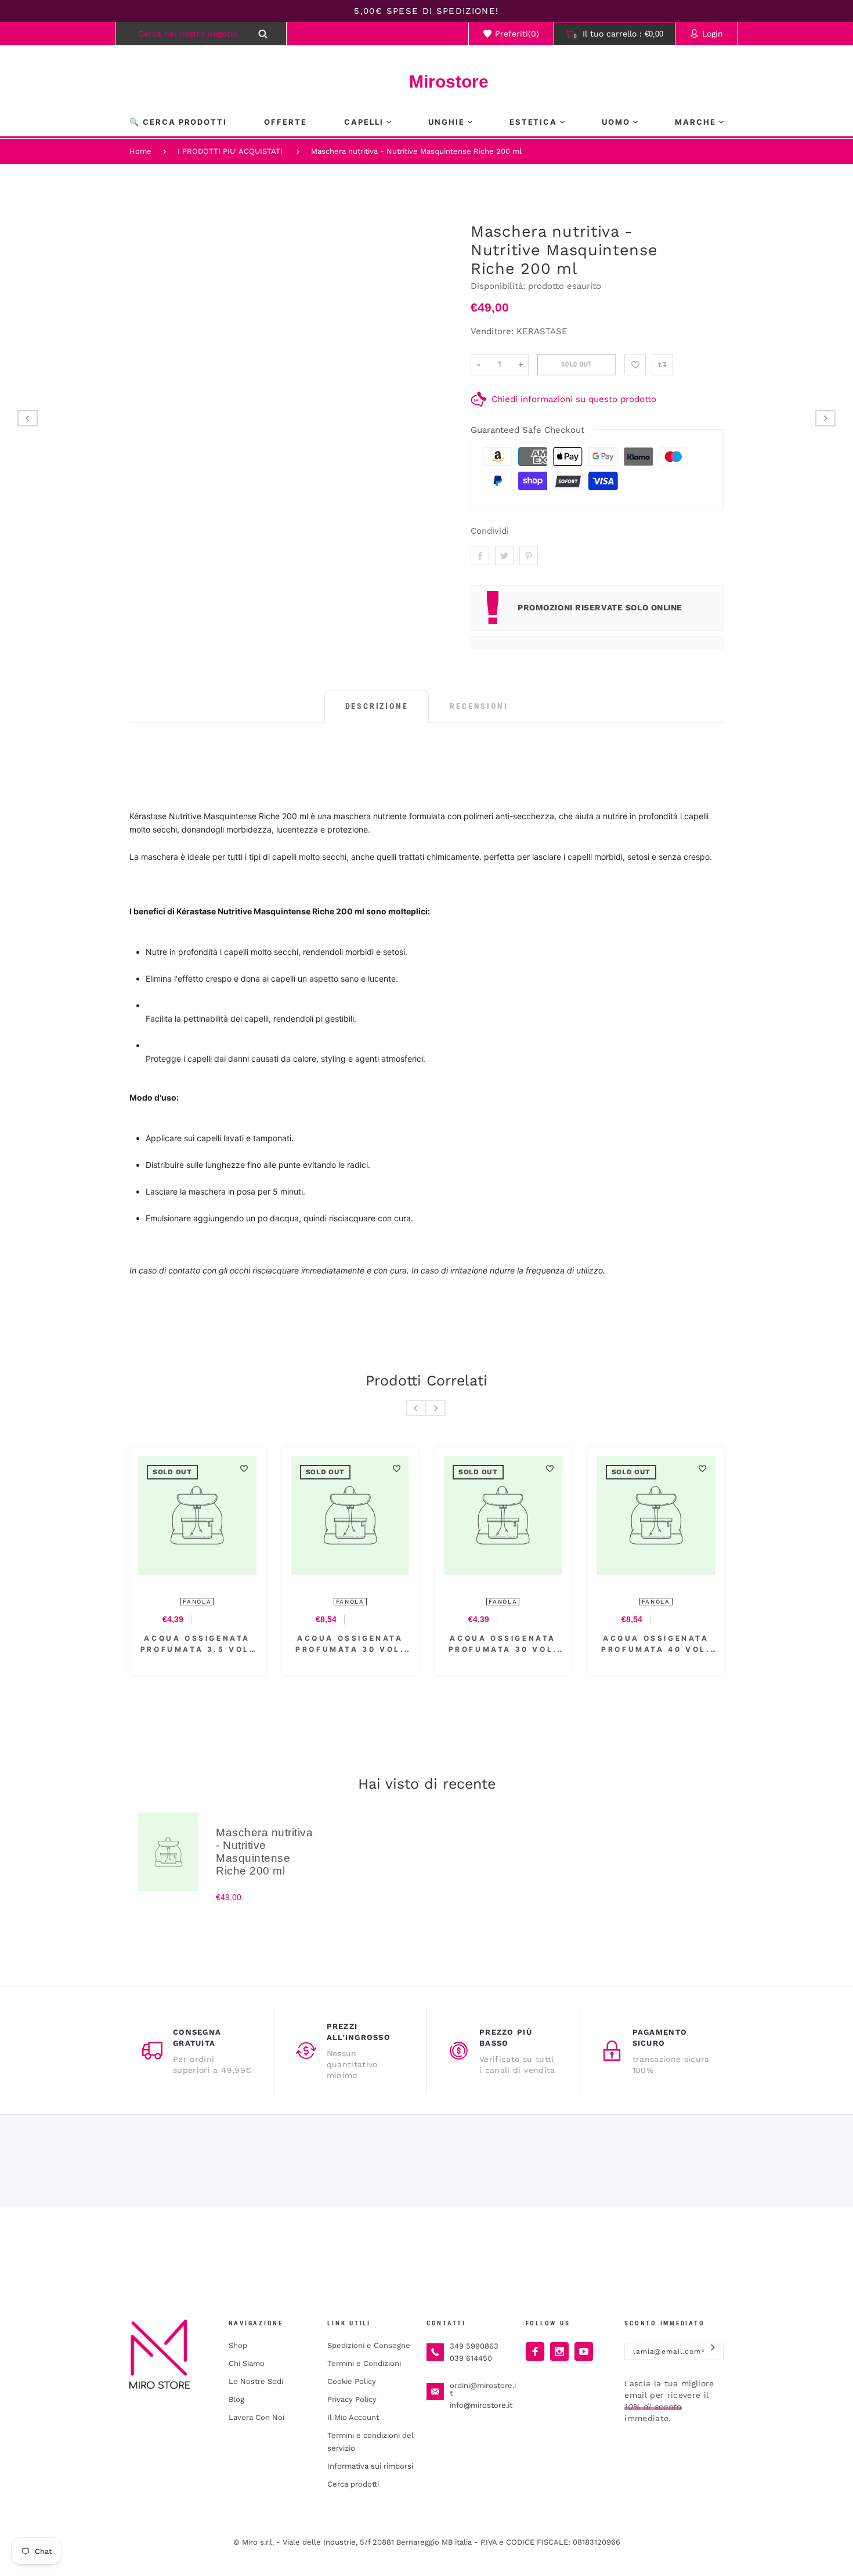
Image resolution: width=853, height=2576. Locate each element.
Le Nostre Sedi (256, 2381)
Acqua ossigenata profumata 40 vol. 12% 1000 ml (389, 1644)
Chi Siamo (247, 2363)
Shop (238, 2345)
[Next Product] (825, 418)
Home (140, 151)
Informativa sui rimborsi (370, 2466)
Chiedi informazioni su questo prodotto (574, 399)
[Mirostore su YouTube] (584, 2351)
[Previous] (416, 1408)
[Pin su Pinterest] (529, 556)
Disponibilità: (499, 286)
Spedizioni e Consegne (369, 2345)
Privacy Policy (352, 2399)
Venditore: (492, 331)
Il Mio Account (353, 2417)
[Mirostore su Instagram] (559, 2351)
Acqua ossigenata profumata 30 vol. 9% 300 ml (236, 1644)
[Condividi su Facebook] (480, 556)
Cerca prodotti (353, 2484)
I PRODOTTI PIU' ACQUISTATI (230, 151)
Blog (236, 2399)
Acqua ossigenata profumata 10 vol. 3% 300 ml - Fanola (695, 1644)
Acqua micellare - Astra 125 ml (541, 1644)
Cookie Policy (352, 2381)
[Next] (435, 1408)
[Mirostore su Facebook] (535, 2351)
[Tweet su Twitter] (504, 556)
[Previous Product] (28, 418)
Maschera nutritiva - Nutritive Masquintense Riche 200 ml (416, 151)
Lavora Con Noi (256, 2417)
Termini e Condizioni (364, 2363)
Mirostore (426, 82)
